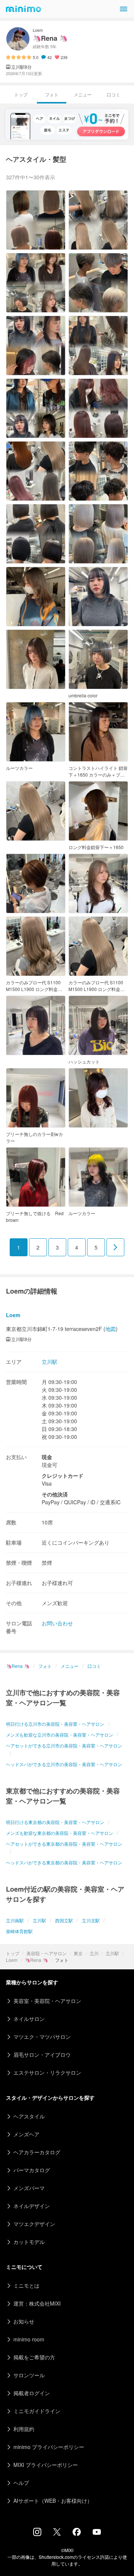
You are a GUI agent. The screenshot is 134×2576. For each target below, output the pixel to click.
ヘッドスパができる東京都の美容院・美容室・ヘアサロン (64, 1862)
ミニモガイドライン (37, 2411)
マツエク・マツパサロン (42, 2037)
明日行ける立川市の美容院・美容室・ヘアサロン (55, 1724)
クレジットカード (63, 1476)
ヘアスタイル (29, 2116)
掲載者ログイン (32, 2393)
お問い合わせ (57, 1623)
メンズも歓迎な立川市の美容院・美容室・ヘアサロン (60, 1735)
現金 (47, 1457)
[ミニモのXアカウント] (57, 2533)
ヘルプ (21, 2483)
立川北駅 (91, 1920)
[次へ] (115, 1247)
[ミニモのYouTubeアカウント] (97, 2533)
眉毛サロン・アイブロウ (42, 2055)
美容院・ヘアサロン (47, 1953)
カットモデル (29, 2242)
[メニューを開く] (124, 9)
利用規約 (24, 2429)
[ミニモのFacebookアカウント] (77, 2534)
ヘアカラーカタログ (37, 2152)
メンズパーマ (29, 2188)
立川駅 (112, 1953)
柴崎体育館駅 (19, 1931)
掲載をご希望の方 (34, 2357)
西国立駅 (64, 1920)
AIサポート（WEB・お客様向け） (53, 2501)
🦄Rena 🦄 (36, 1960)
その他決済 (55, 1494)
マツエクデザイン (34, 2224)
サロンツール (29, 2375)
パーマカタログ (32, 2170)
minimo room (29, 2339)
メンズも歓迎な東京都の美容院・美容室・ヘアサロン (60, 1833)
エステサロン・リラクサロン (47, 2072)
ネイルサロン (29, 2019)
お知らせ (24, 2321)
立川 (94, 1953)
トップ (13, 1953)
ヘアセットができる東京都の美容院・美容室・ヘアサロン (64, 1844)
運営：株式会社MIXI (37, 2303)
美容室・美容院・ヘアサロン (47, 2001)
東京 (78, 1953)
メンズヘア (26, 2134)
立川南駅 (15, 1920)
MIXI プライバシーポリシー (46, 2465)
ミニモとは (26, 2285)
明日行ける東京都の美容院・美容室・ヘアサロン (55, 1822)
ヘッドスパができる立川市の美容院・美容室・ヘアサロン (64, 1764)
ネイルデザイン (32, 2206)
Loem (12, 1960)
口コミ (114, 94)
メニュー (83, 94)
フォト (45, 1666)
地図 (111, 1329)
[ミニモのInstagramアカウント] (37, 2534)
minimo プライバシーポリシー (49, 2447)
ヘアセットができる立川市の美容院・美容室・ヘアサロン (64, 1745)
